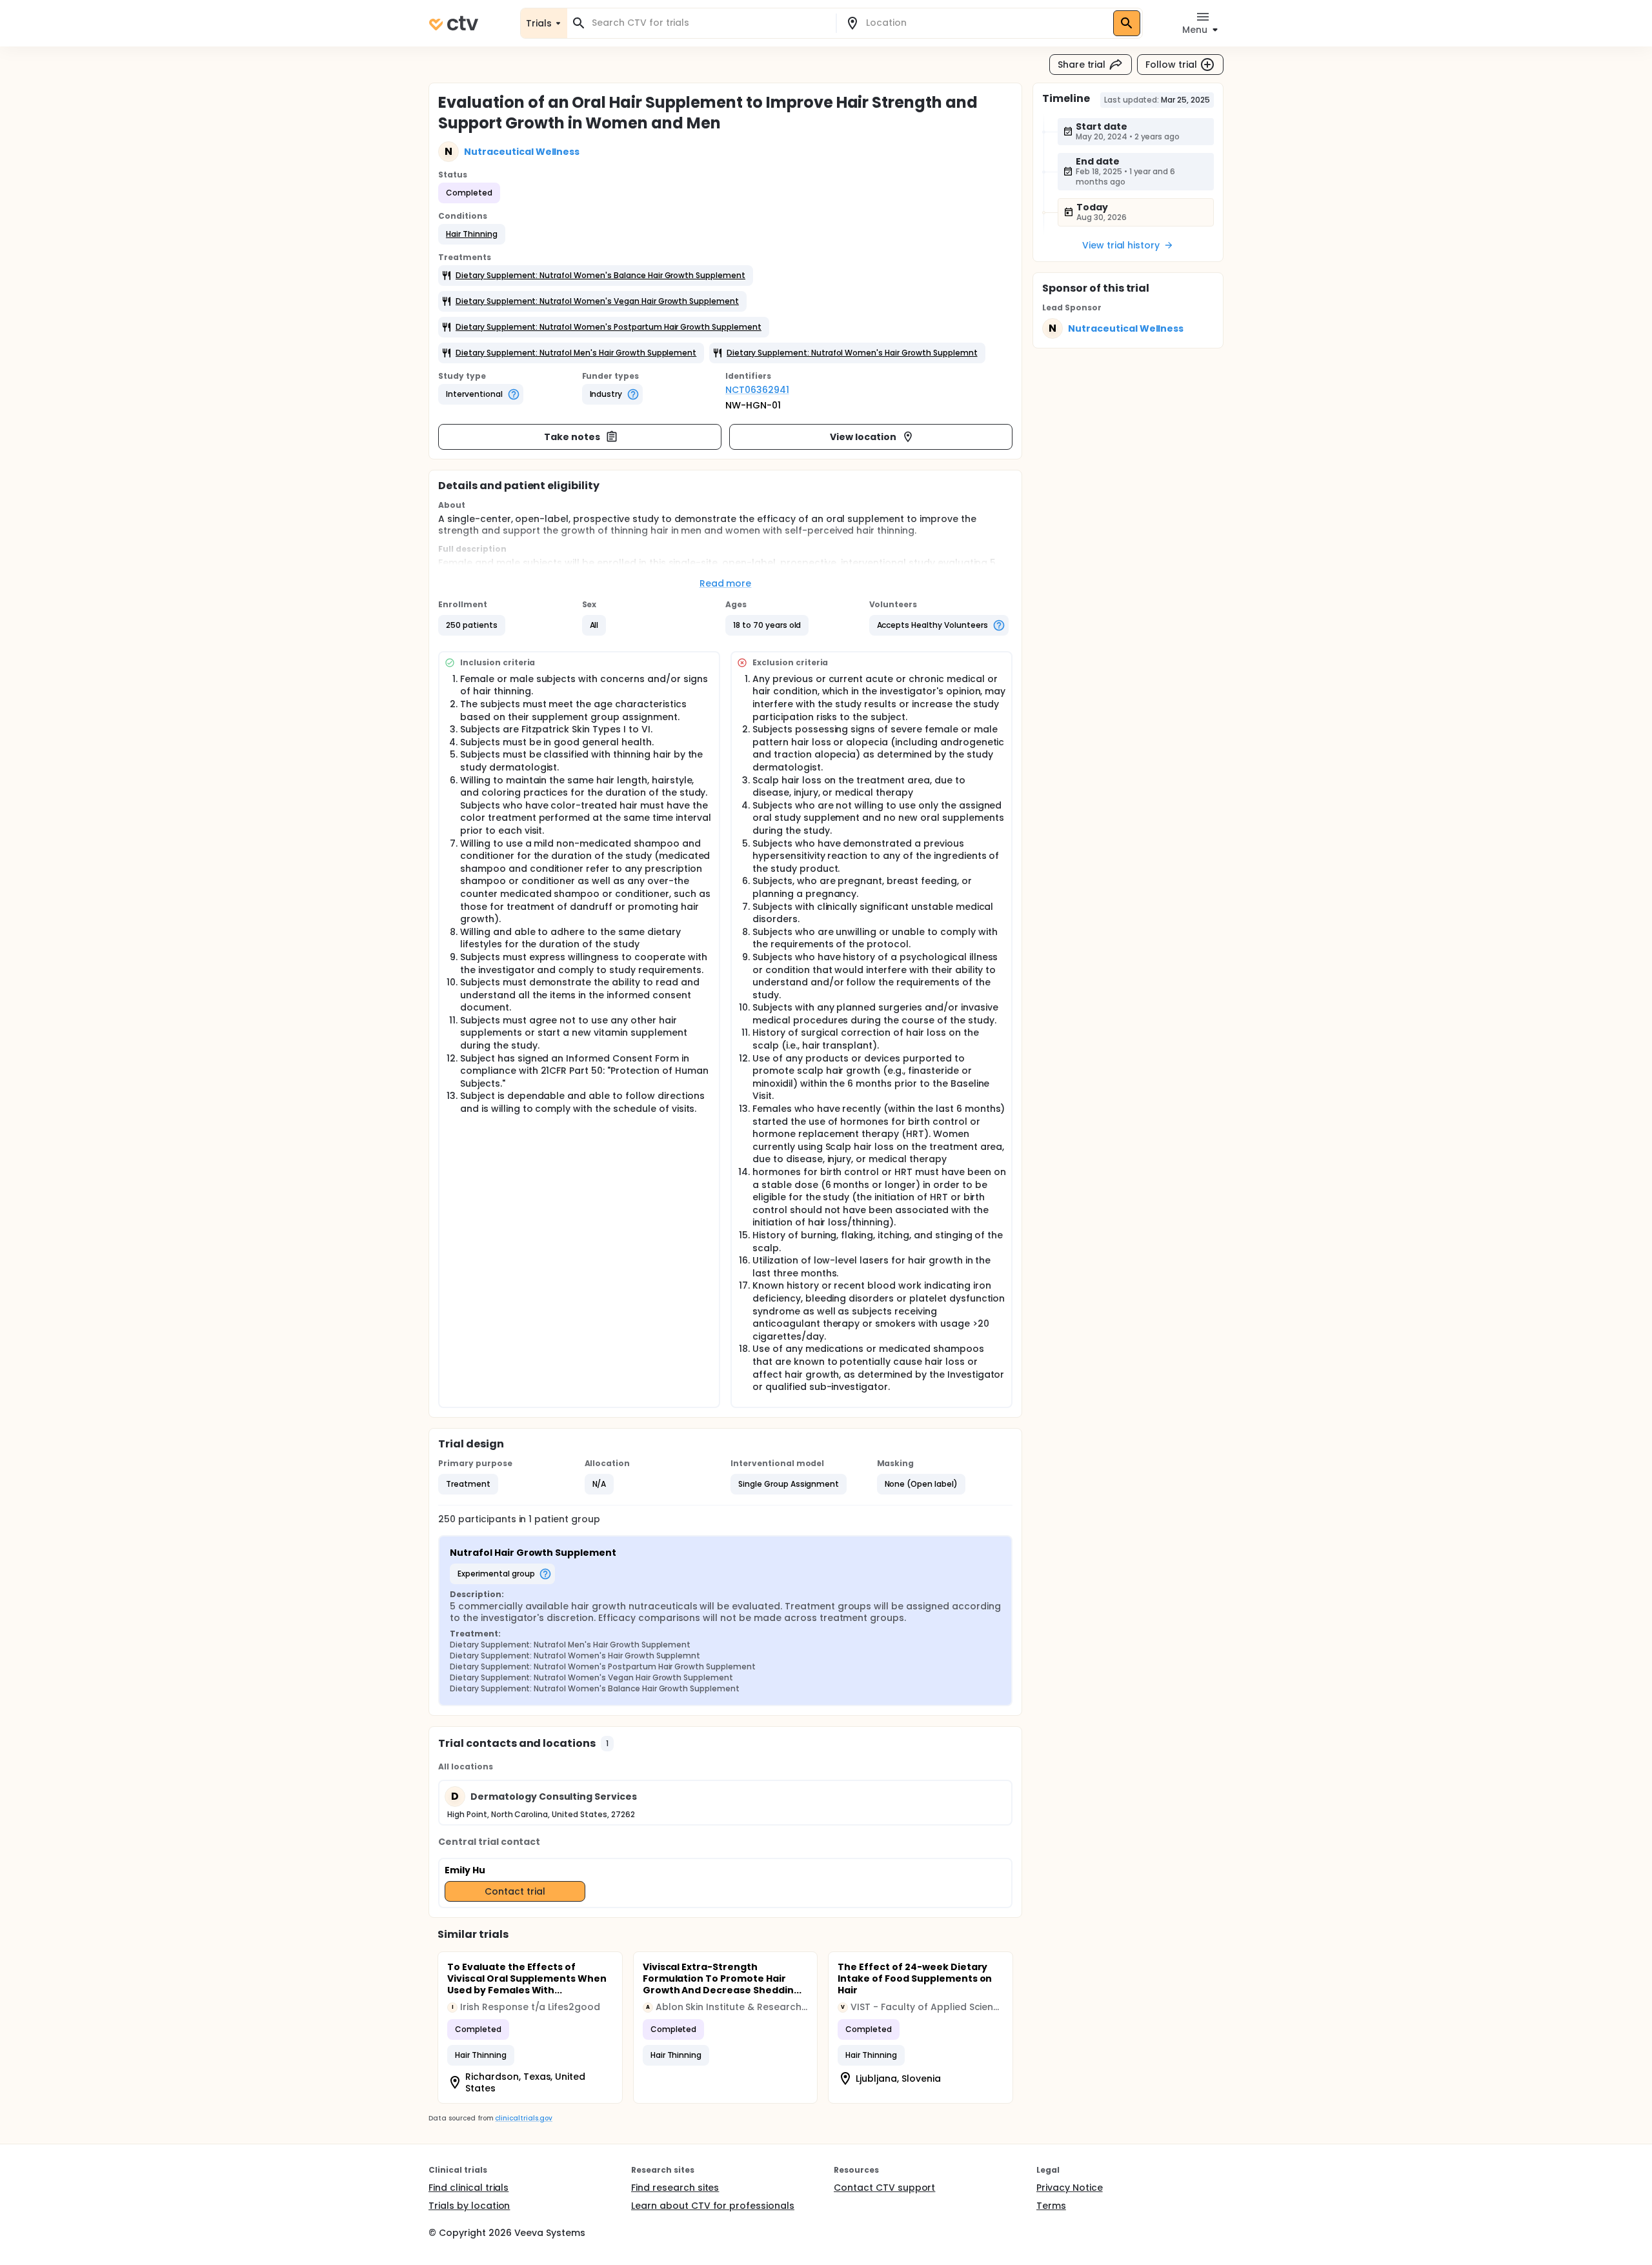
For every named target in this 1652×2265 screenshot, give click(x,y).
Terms (1051, 2206)
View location (863, 437)
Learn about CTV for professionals (713, 2206)
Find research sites (675, 2188)
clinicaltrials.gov (523, 2118)
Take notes (572, 437)
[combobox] (709, 23)
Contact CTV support (884, 2188)
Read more (726, 583)
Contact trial (515, 1891)
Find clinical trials (468, 2188)
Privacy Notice (1070, 2188)
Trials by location (469, 2206)
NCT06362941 (757, 390)
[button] (472, 234)
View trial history (1121, 245)
